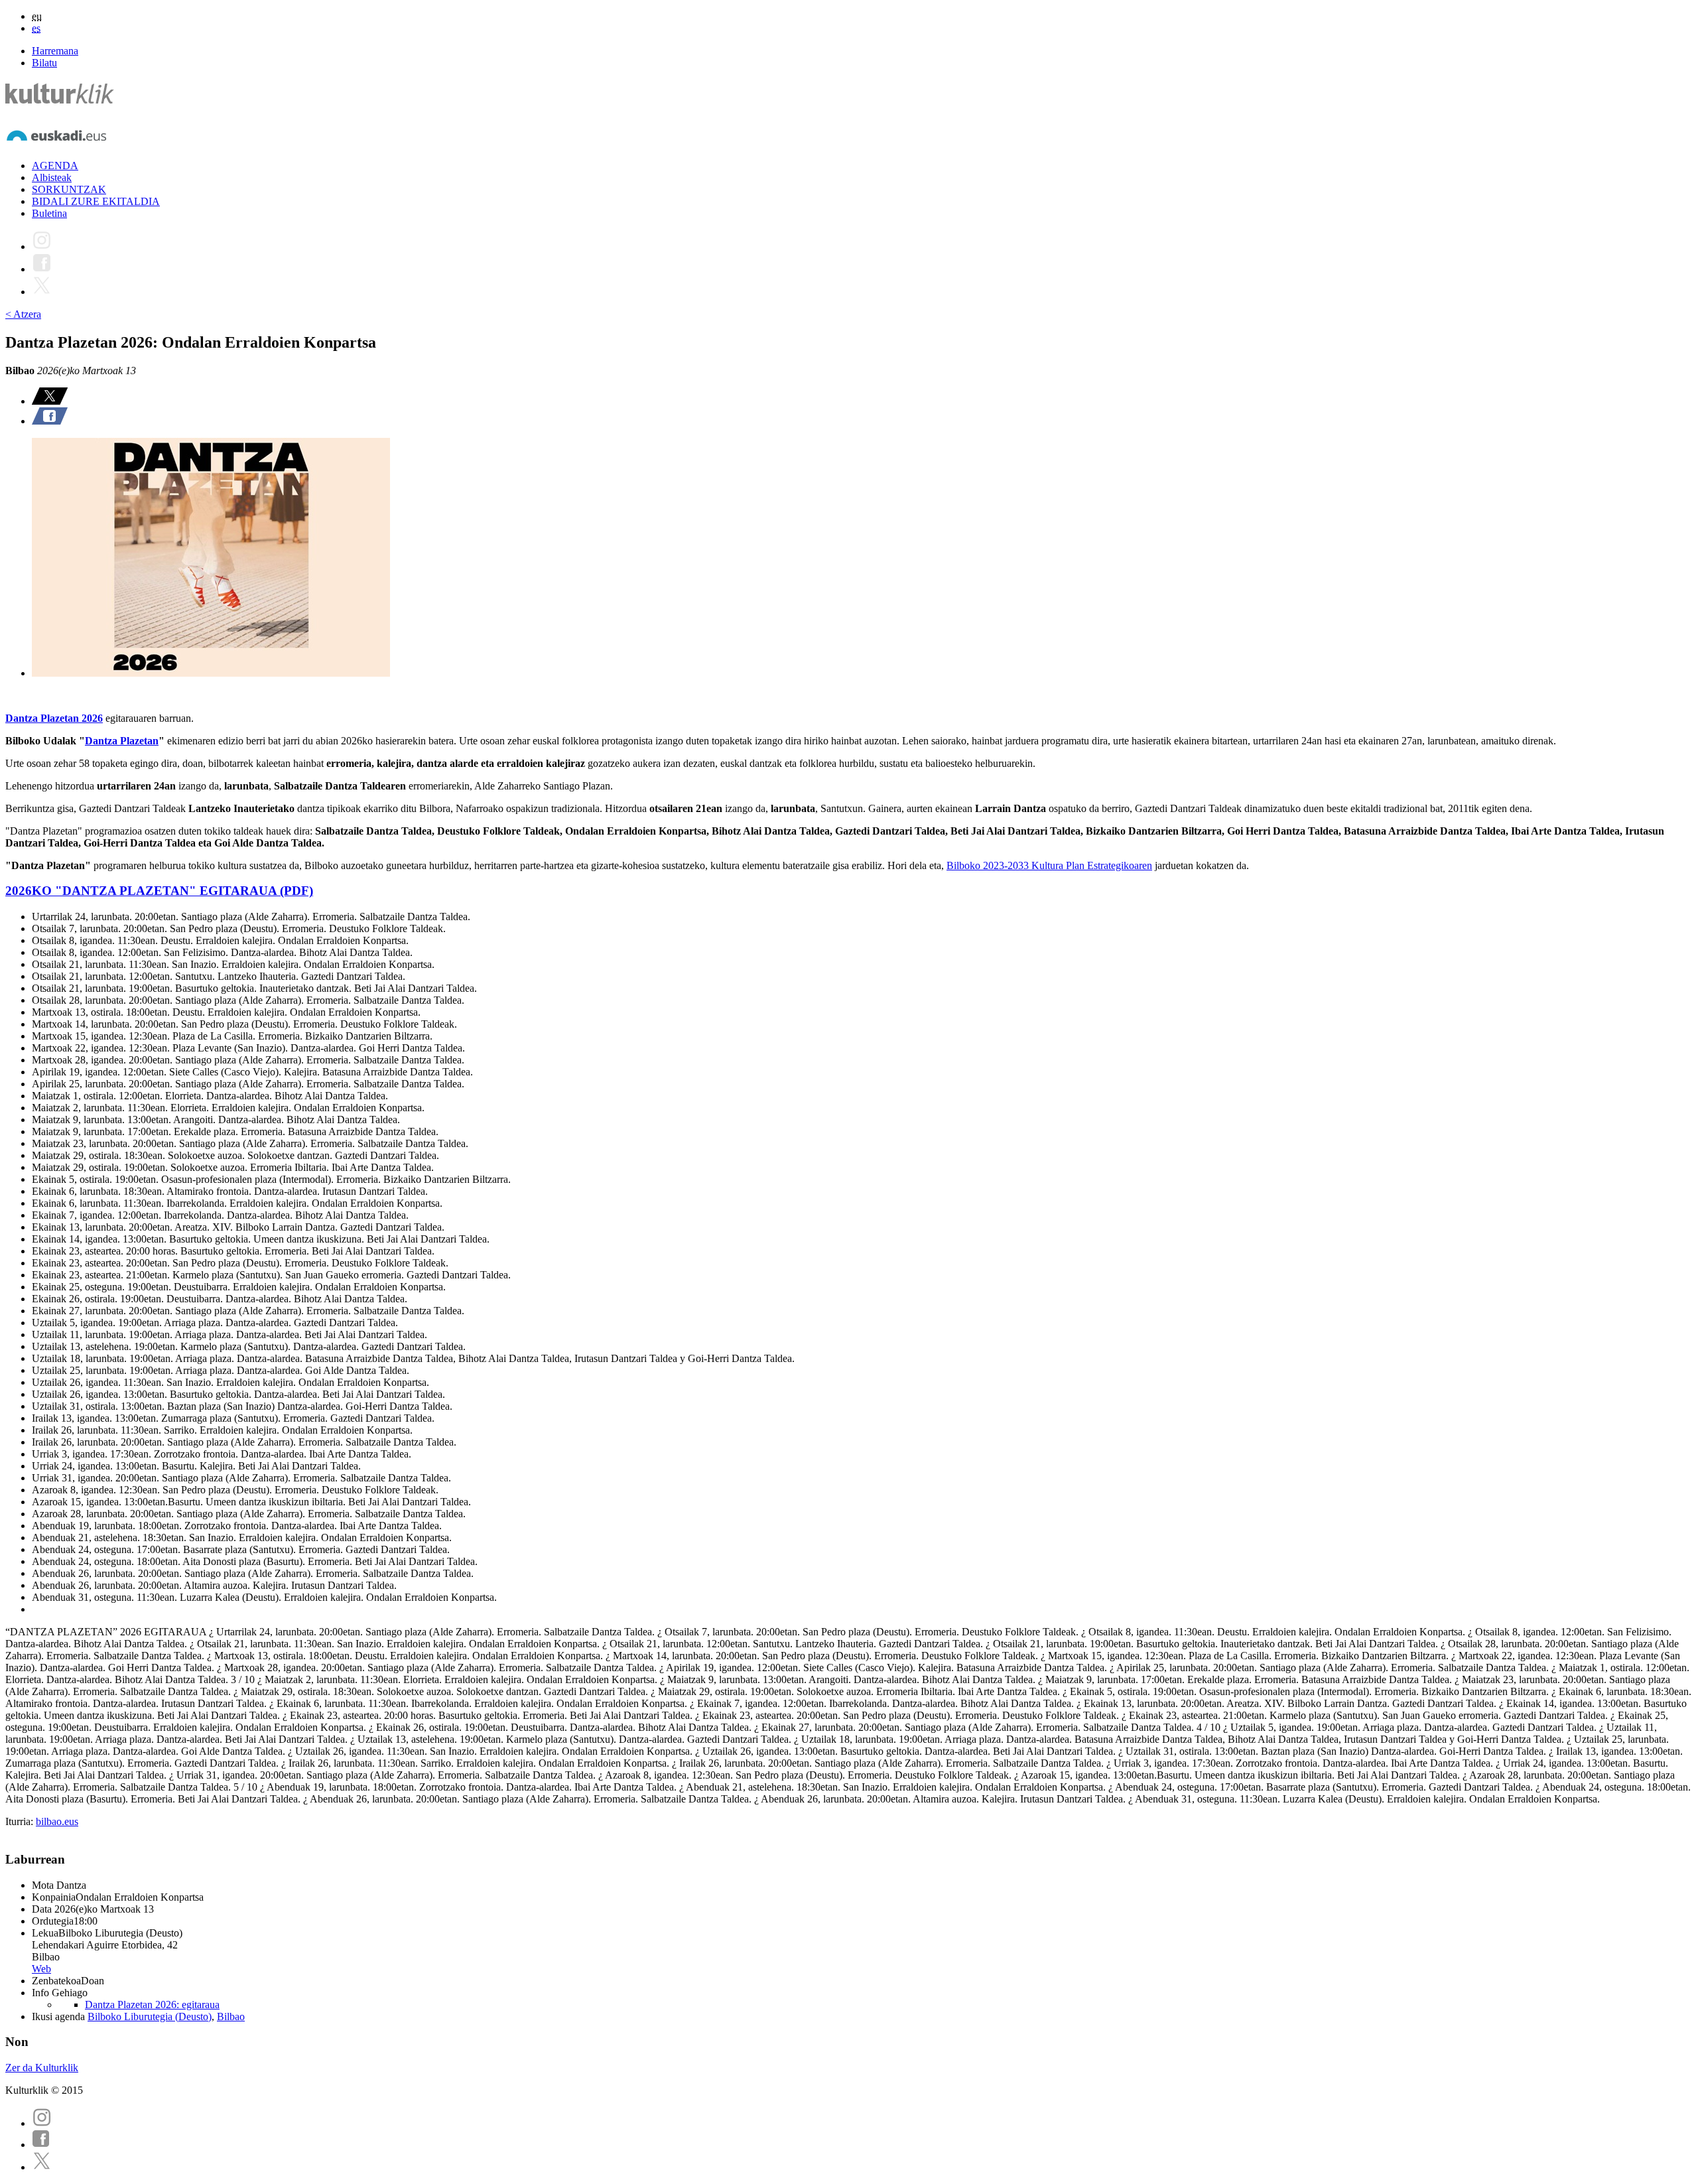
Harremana (55, 51)
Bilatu (44, 63)
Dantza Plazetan (122, 741)
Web (41, 1969)
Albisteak (52, 177)
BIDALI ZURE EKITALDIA (96, 201)
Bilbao (231, 2016)
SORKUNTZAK (69, 189)
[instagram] (42, 2123)
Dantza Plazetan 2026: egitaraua (152, 2005)
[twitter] (42, 2167)
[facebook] (41, 2145)
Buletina (49, 213)
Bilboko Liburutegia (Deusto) (150, 2016)
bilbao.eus (57, 1821)
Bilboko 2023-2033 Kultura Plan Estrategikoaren (1049, 865)
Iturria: (21, 1821)
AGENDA (55, 166)
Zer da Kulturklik (42, 2068)
